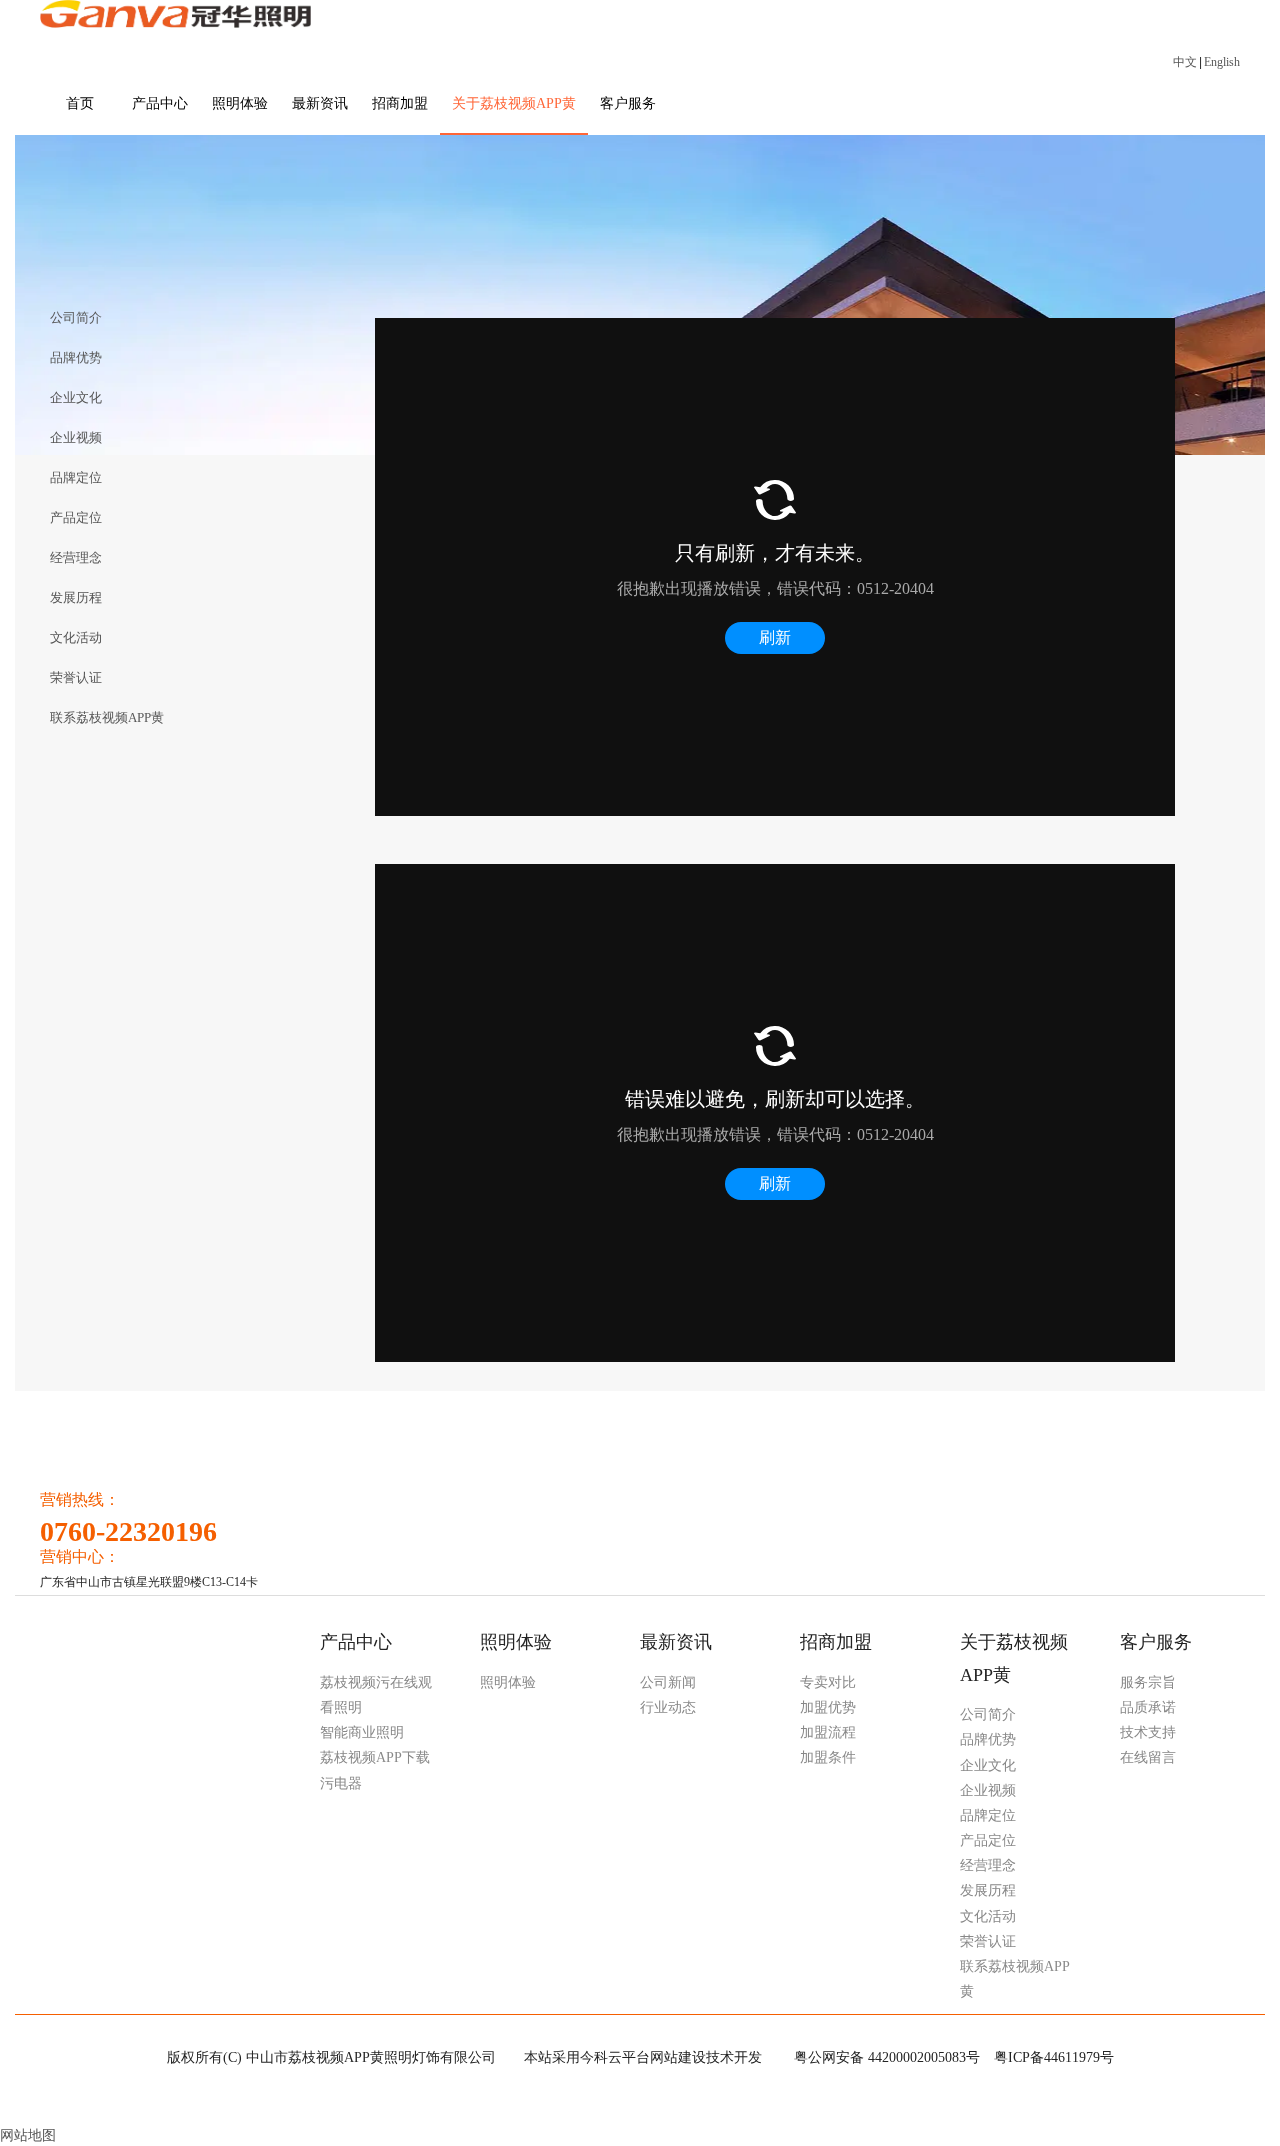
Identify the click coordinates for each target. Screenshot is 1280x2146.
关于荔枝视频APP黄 (1014, 1658)
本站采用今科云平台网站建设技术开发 (643, 2057)
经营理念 (988, 1865)
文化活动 (988, 1916)
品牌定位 (988, 1815)
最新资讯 (676, 1642)
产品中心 (356, 1642)
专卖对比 (828, 1682)
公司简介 (988, 1714)
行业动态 (668, 1707)
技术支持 (1148, 1732)
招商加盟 (836, 1642)
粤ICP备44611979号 (1054, 2057)
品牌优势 (988, 1739)
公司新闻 (668, 1682)
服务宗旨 (1148, 1682)
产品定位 (988, 1840)
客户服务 (1156, 1642)
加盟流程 (828, 1732)
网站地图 (28, 2135)
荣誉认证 (988, 1941)
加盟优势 (828, 1707)
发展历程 (988, 1890)
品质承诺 (1148, 1707)
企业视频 (988, 1790)
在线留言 (1148, 1757)
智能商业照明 (362, 1732)
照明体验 (516, 1642)
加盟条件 (828, 1757)
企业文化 (988, 1765)
